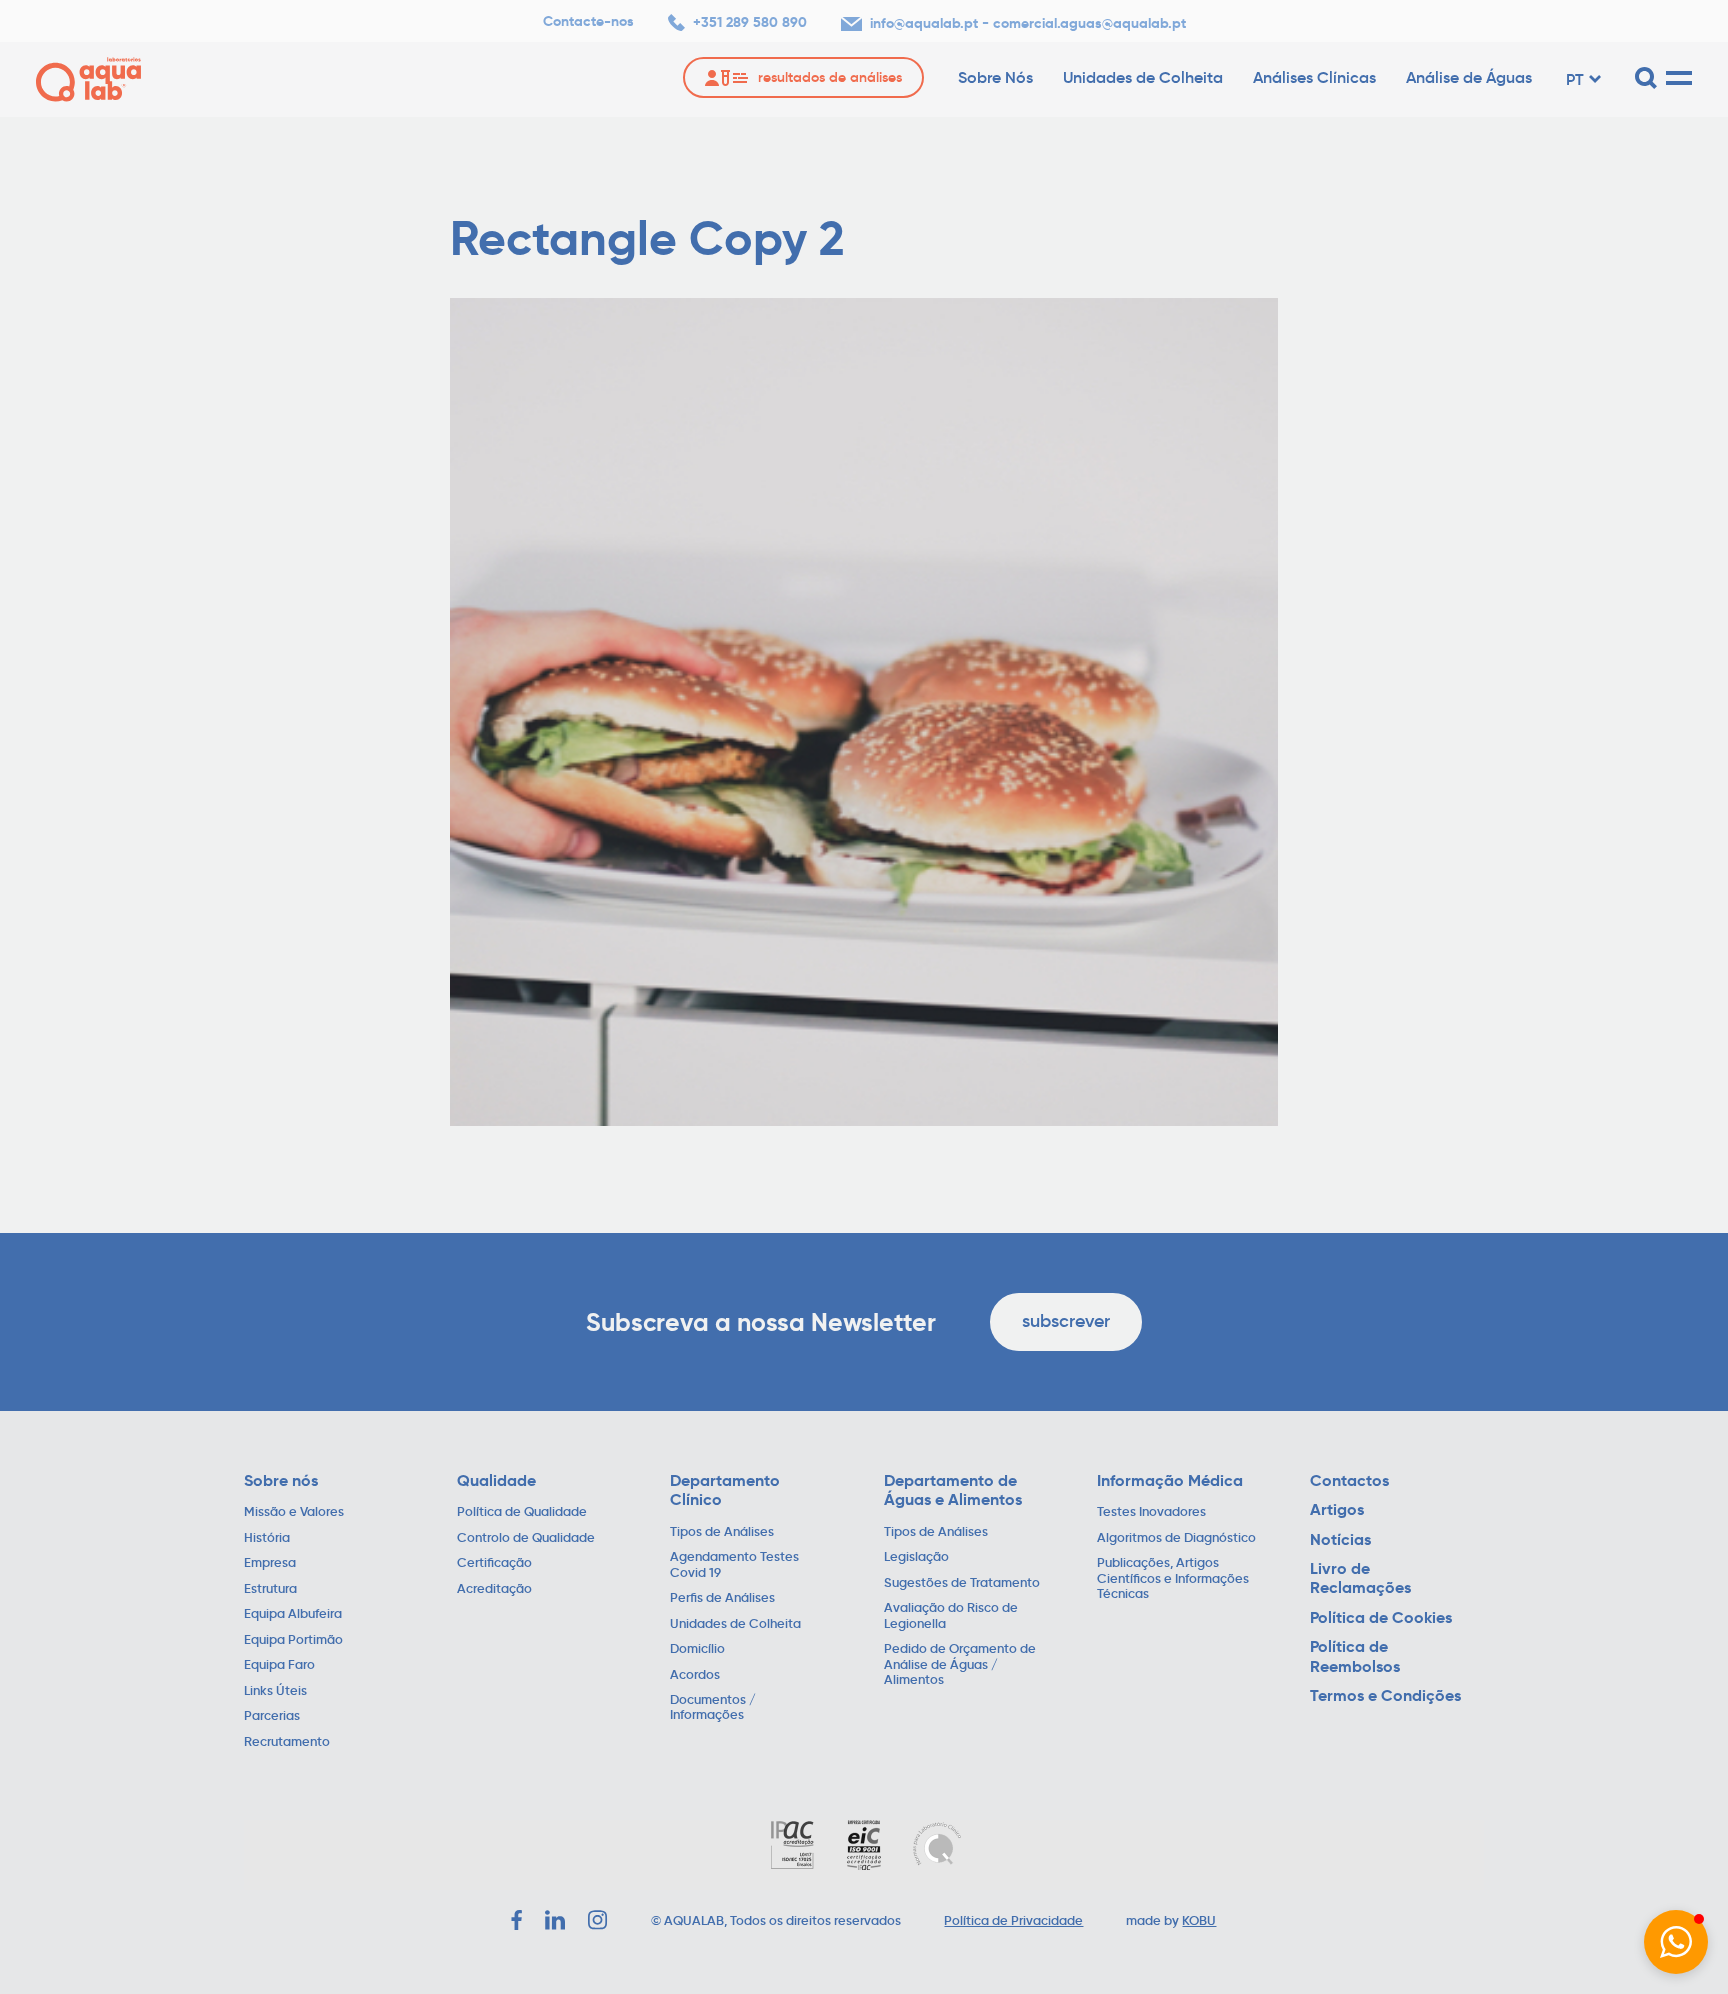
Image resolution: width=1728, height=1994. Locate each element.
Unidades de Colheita (1143, 77)
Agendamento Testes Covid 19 (734, 1565)
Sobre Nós (995, 77)
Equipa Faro (279, 1665)
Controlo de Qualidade (526, 1538)
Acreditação (494, 1589)
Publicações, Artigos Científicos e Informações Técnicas (1173, 1579)
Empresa (270, 1563)
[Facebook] (516, 1920)
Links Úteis (275, 1691)
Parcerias (272, 1716)
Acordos (695, 1675)
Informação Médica (1170, 1480)
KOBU (1199, 1921)
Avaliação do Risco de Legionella (951, 1616)
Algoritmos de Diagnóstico (1176, 1538)
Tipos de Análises (722, 1532)
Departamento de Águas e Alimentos (953, 1490)
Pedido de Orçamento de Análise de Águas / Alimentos (960, 1665)
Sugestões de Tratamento (962, 1583)
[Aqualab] (88, 79)
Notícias (1340, 1539)
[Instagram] (598, 1920)
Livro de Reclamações (1360, 1578)
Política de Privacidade (1013, 1921)
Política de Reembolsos (1355, 1656)
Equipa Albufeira (293, 1614)
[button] (1676, 1942)
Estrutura (270, 1589)
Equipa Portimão (293, 1640)
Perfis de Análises (722, 1598)
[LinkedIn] (555, 1920)
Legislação (916, 1557)
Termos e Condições (1385, 1695)
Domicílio (697, 1649)
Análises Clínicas (1314, 77)
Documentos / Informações (713, 1708)
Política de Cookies (1381, 1617)
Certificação (494, 1563)
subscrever (1066, 1321)
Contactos (1349, 1480)
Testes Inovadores (1151, 1512)
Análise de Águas (1469, 77)
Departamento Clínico (725, 1490)
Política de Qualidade (522, 1512)
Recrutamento (287, 1742)
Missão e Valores (294, 1512)
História (267, 1538)
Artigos (1337, 1509)
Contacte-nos (588, 21)
